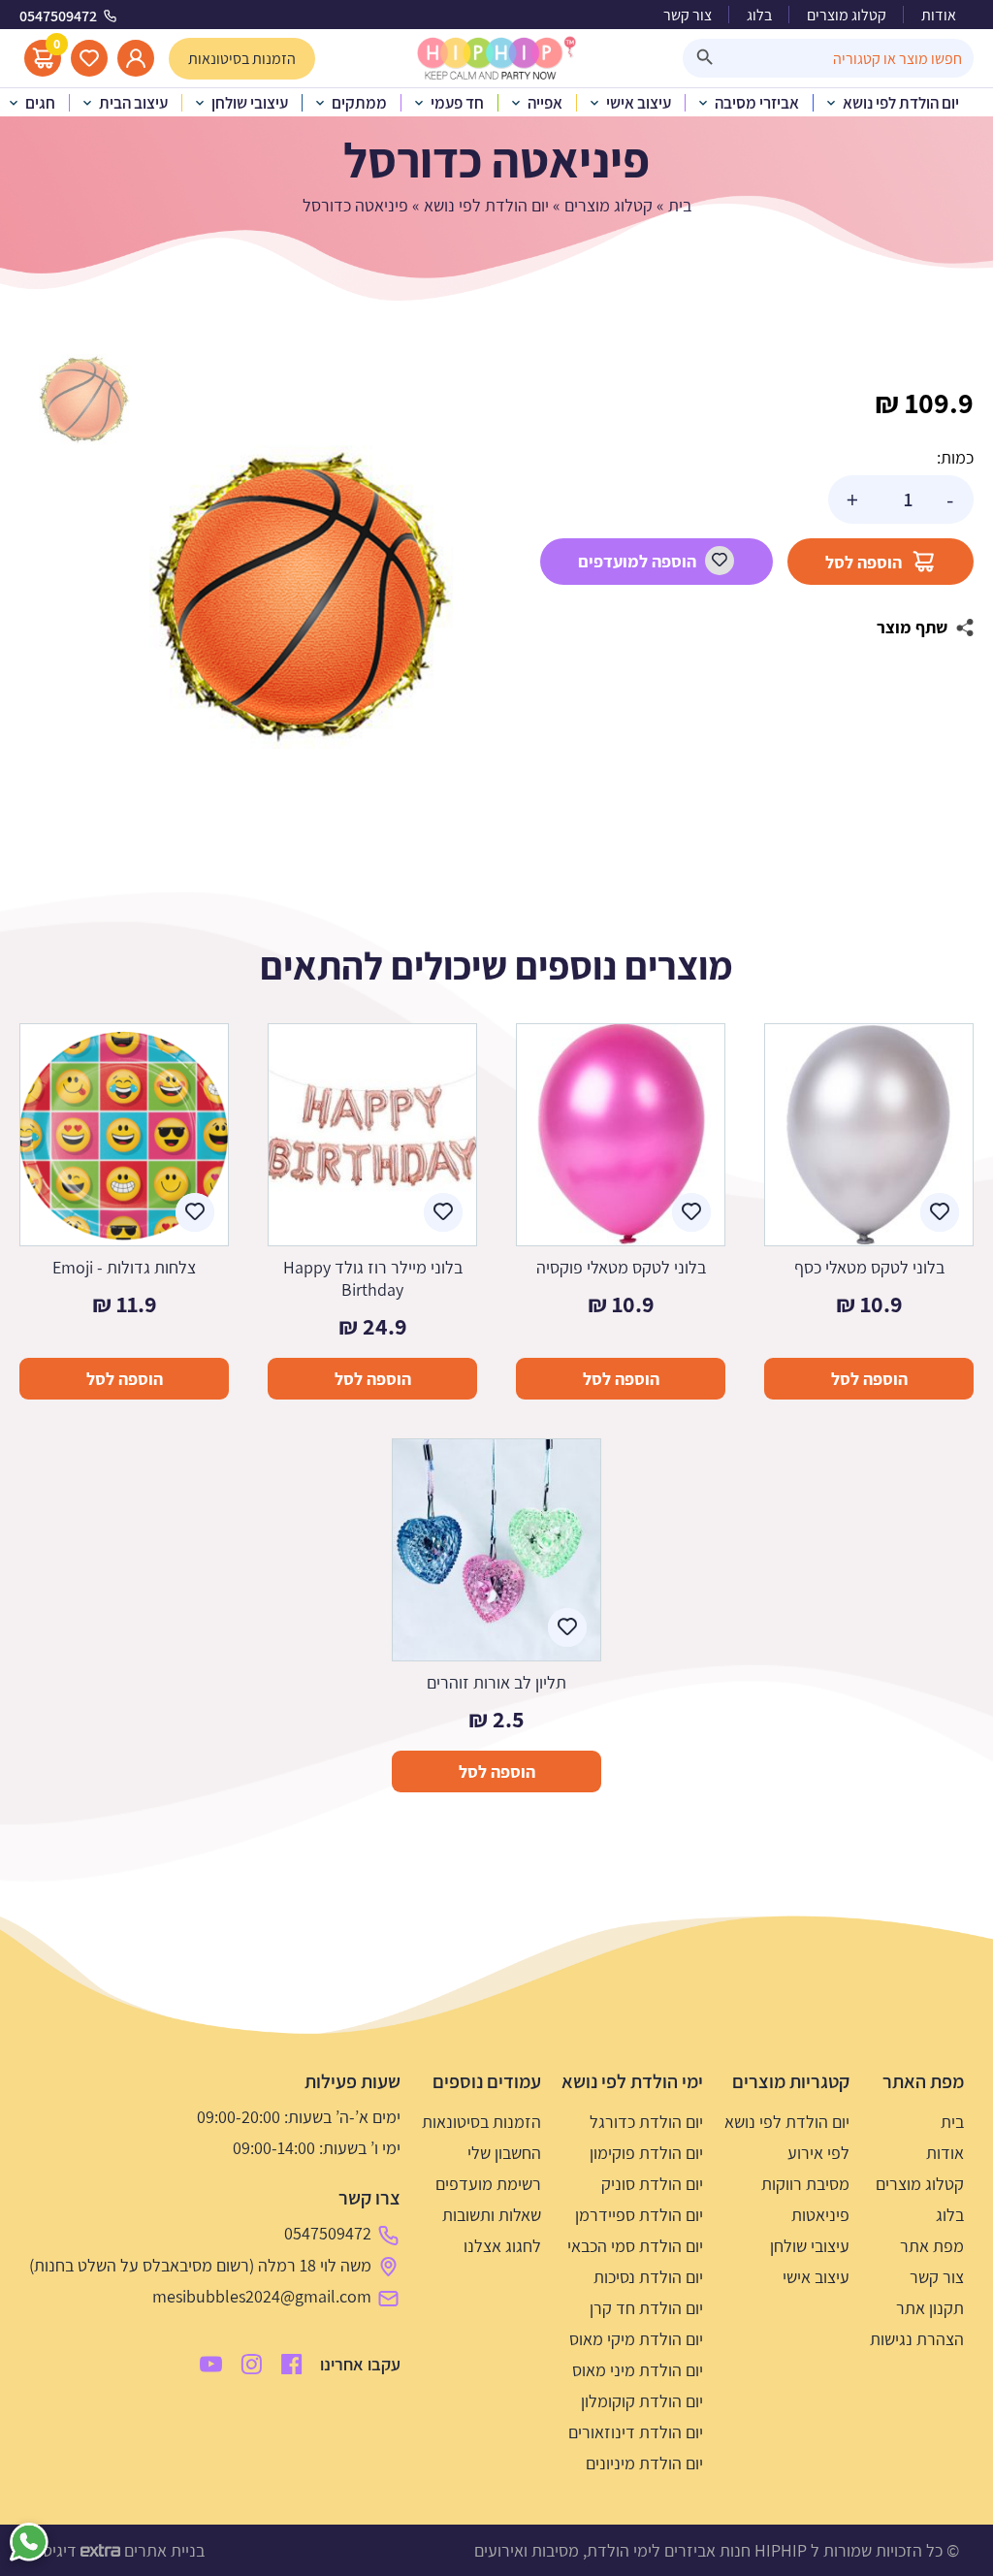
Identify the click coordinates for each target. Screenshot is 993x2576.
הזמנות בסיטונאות (481, 2122)
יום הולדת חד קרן (646, 2308)
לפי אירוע (818, 2153)
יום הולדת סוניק (652, 2184)
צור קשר (688, 15)
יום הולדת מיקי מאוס (636, 2339)
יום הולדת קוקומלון (642, 2401)
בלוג (759, 15)
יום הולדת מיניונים (644, 2463)
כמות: (955, 457)
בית (680, 205)
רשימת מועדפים (488, 2184)
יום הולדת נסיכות (648, 2277)
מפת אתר (932, 2246)
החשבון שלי (504, 2153)
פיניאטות (820, 2215)
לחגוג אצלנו (502, 2246)
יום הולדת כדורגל (646, 2122)
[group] (301, 596)
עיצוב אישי (816, 2277)
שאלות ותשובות (492, 2215)
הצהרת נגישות (917, 2339)
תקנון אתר (930, 2308)
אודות (939, 15)
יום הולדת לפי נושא (486, 205)
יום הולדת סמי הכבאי (635, 2246)
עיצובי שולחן (810, 2246)
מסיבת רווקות (805, 2184)
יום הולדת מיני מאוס (638, 2370)
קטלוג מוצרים (847, 15)
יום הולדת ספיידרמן (639, 2215)
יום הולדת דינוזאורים (636, 2432)
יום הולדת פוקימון (646, 2153)
